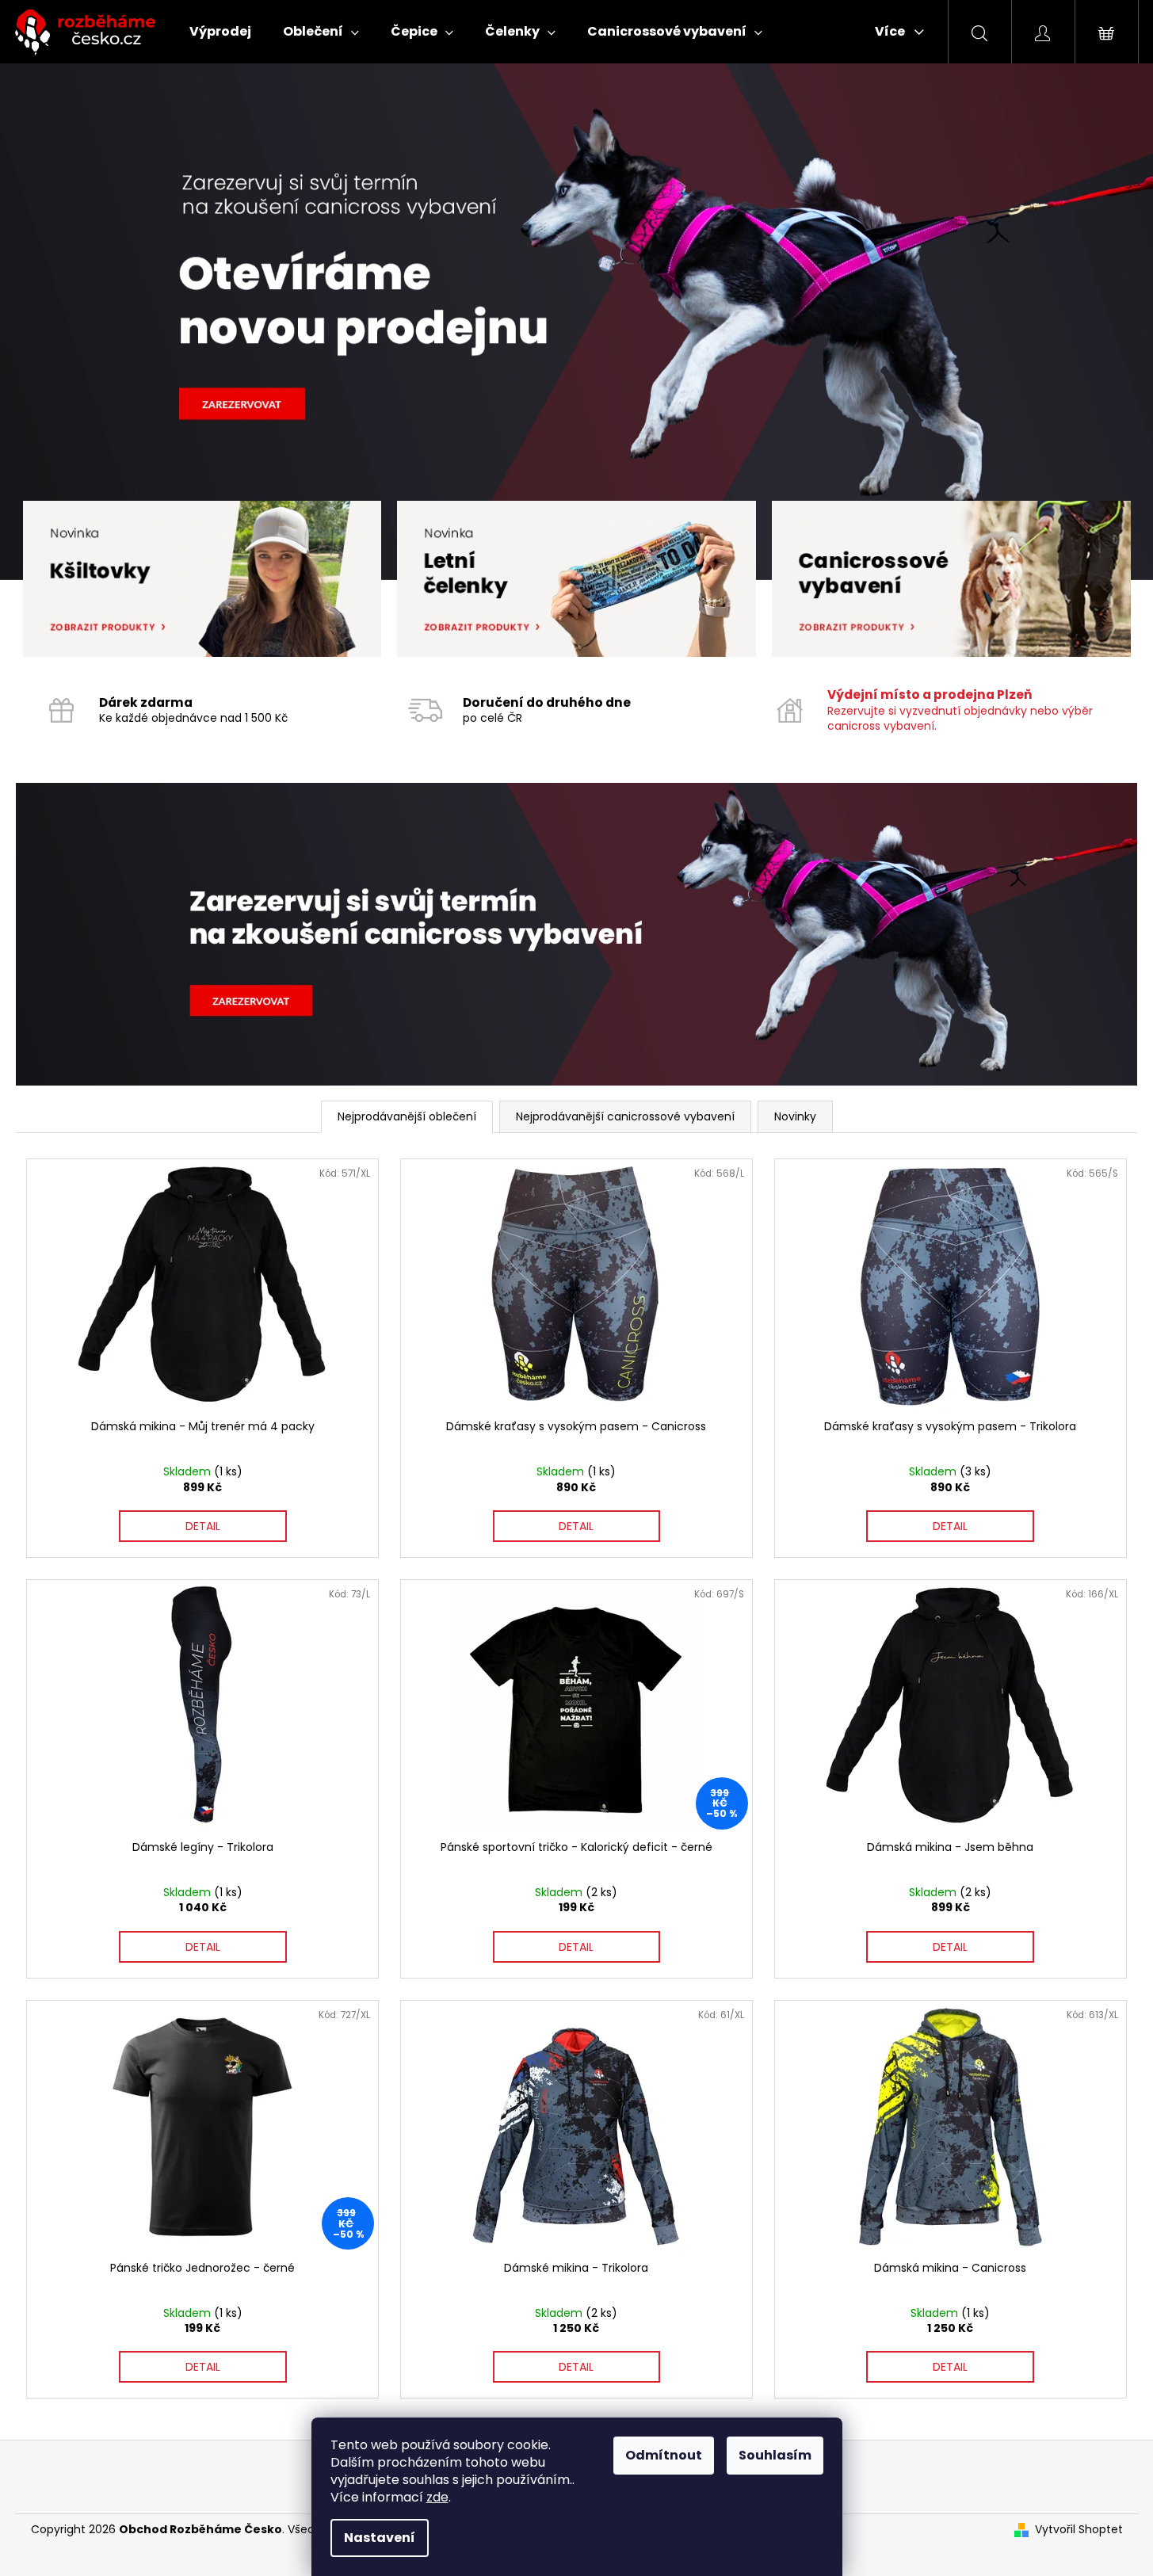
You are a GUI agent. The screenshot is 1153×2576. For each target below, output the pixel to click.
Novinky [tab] (795, 1116)
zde (437, 2497)
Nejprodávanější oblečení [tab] (407, 1116)
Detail (203, 1526)
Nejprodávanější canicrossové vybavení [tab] (625, 1116)
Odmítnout (664, 2455)
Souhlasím (775, 2455)
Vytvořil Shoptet (1079, 2530)
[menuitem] (220, 32)
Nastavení (380, 2538)
